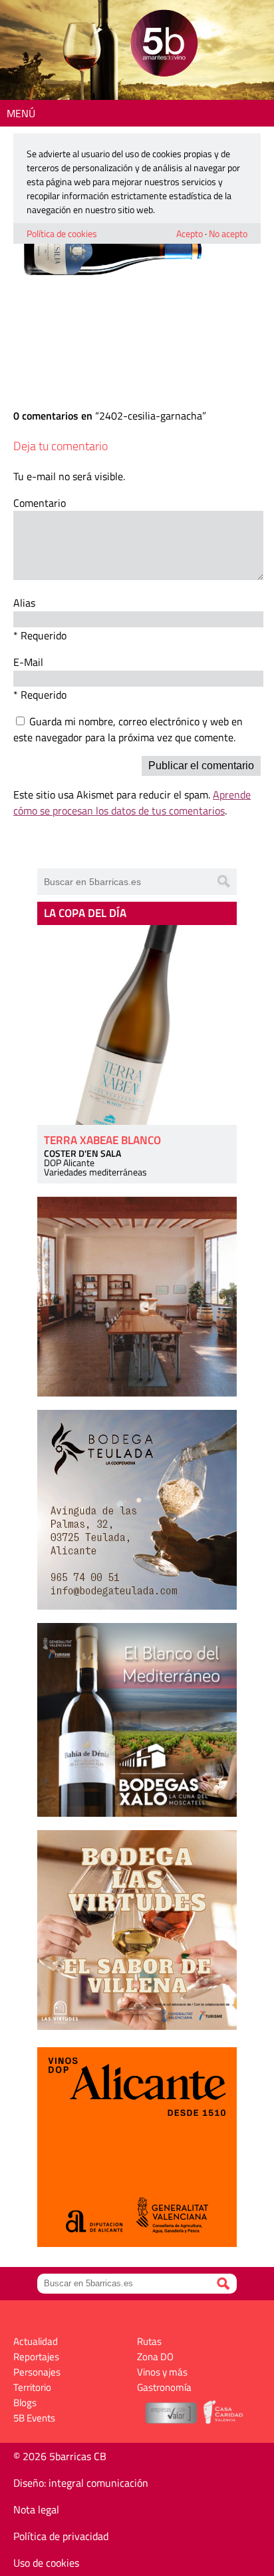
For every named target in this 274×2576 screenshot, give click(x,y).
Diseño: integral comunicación (81, 2483)
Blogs (25, 2403)
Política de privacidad (61, 2536)
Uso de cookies (46, 2563)
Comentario (40, 503)
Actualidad (36, 2341)
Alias (24, 603)
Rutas (149, 2341)
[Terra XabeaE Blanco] (137, 1025)
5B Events (34, 2418)
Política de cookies (62, 233)
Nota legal (36, 2509)
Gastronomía (164, 2387)
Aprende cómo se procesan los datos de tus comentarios (132, 803)
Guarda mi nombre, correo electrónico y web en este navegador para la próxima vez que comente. (128, 729)
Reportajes (36, 2357)
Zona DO (155, 2357)
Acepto (190, 233)
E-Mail (28, 662)
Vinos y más (162, 2372)
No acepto (228, 233)
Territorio (32, 2387)
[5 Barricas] (164, 45)
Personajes (37, 2372)
